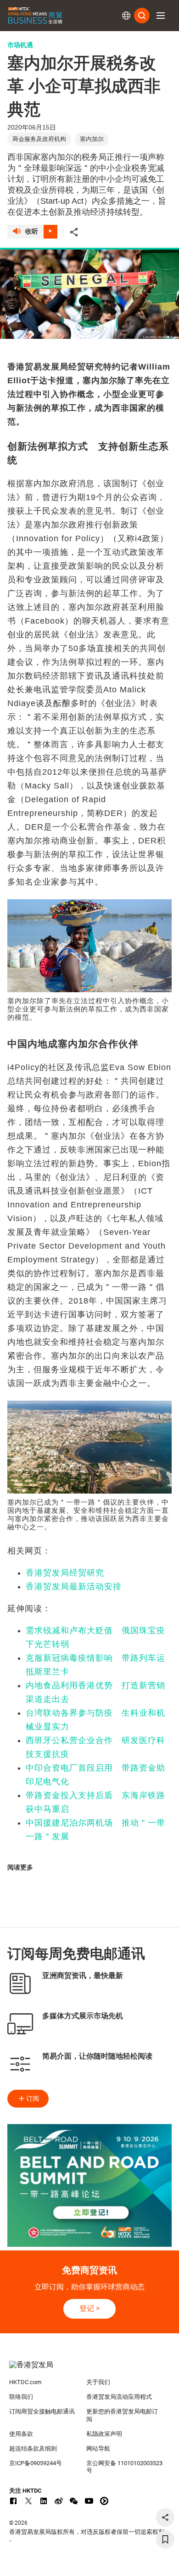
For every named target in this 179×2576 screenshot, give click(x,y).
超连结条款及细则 (33, 2448)
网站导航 (98, 2448)
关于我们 (98, 2382)
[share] (165, 2517)
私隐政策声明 (104, 2434)
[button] (161, 16)
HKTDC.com (25, 2382)
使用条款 (21, 2434)
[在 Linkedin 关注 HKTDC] (44, 2501)
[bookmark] (165, 2539)
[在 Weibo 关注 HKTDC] (59, 2501)
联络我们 (21, 2397)
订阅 (33, 2098)
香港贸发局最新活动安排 (74, 1587)
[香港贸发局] (90, 2369)
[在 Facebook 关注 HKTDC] (13, 2501)
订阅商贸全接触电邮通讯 (42, 2411)
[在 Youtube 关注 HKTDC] (89, 2501)
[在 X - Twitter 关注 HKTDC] (28, 2501)
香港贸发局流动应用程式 (119, 2397)
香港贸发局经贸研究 (65, 1573)
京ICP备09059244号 (36, 2463)
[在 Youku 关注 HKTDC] (104, 2501)
